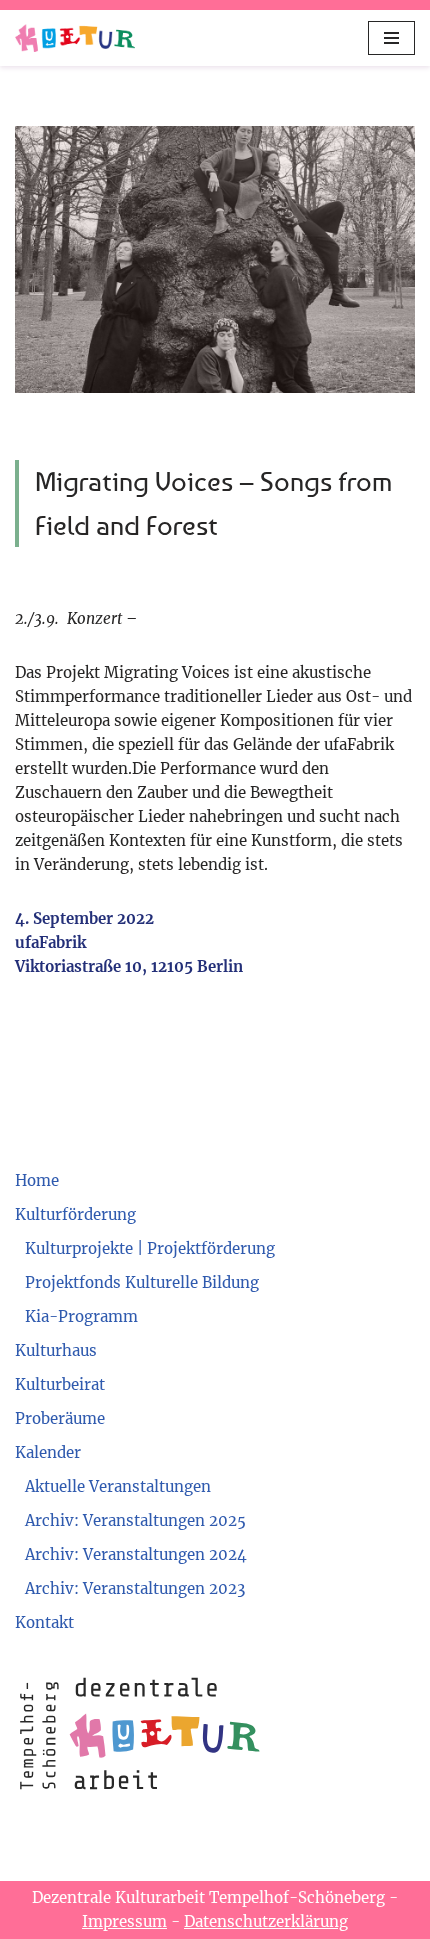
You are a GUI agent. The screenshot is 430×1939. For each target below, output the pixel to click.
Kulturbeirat (60, 1384)
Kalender (48, 1452)
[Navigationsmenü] (391, 38)
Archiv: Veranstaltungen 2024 (136, 1554)
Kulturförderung (75, 1214)
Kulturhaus (56, 1350)
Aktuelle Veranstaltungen (118, 1486)
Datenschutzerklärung (266, 1921)
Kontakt (44, 1622)
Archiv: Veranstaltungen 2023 (135, 1588)
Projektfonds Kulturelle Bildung (142, 1282)
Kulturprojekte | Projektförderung (150, 1248)
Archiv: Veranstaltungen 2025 (135, 1520)
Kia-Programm (81, 1316)
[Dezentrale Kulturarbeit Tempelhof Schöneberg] (75, 38)
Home (37, 1180)
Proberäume (60, 1418)
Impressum (124, 1921)
